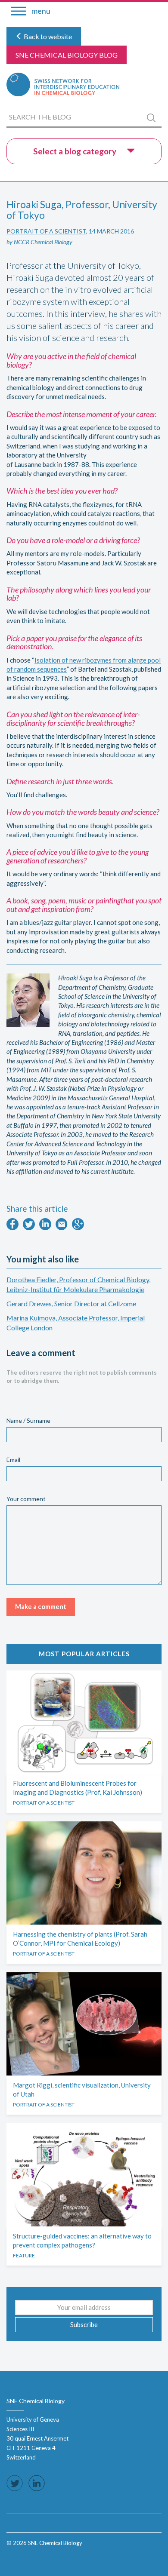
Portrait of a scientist (46, 231)
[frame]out (18, 2555)
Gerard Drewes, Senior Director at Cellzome (71, 1303)
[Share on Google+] (78, 1228)
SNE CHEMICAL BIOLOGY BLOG (67, 55)
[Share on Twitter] (29, 1228)
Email (13, 1460)
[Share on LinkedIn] (45, 1228)
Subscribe (84, 2324)
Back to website (47, 36)
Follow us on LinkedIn (37, 2483)
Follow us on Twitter (15, 2483)
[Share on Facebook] (12, 1228)
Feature (24, 2255)
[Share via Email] (62, 1228)
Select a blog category (76, 151)
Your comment (26, 1499)
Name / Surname (28, 1420)
